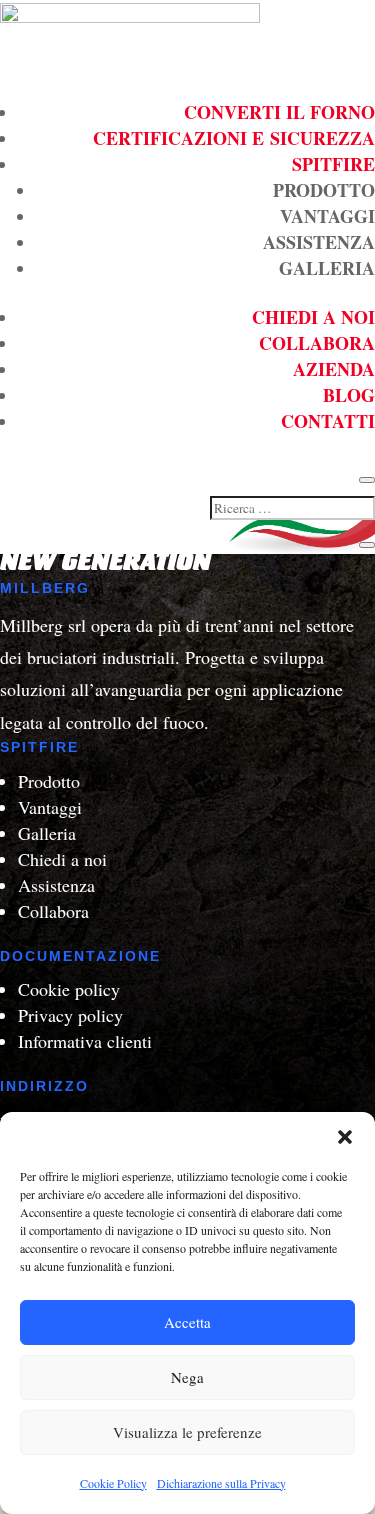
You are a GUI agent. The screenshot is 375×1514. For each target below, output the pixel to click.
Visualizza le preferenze (187, 1432)
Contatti (328, 421)
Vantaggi (327, 216)
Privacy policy (70, 1015)
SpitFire (333, 164)
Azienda (334, 369)
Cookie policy (69, 989)
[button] (345, 1137)
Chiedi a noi (313, 317)
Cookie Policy (113, 1483)
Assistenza (319, 242)
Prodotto (324, 190)
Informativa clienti (85, 1041)
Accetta (187, 1322)
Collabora (317, 343)
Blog (349, 395)
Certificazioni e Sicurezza (234, 138)
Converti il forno (279, 112)
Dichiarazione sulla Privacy (221, 1483)
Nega (187, 1377)
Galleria (327, 268)
